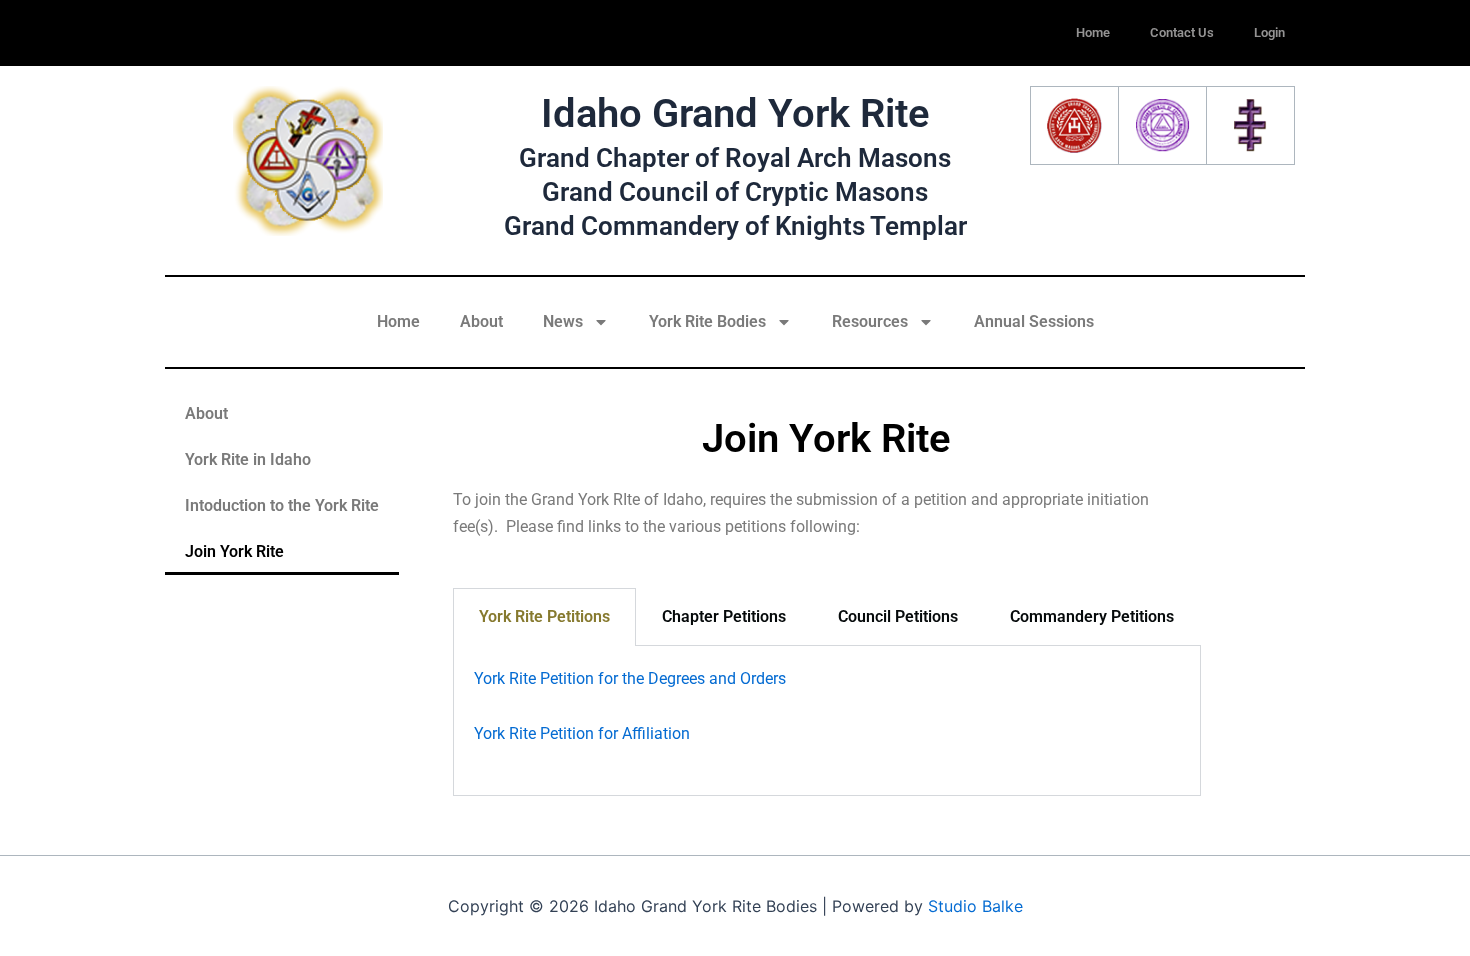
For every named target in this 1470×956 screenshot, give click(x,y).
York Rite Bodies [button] (707, 321)
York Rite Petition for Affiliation (582, 733)
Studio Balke (975, 906)
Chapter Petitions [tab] (724, 616)
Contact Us (1182, 32)
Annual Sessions (1034, 321)
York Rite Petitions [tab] (544, 616)
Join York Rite (234, 551)
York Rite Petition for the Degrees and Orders (630, 678)
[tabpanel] (827, 721)
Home (1093, 32)
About (481, 321)
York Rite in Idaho (248, 459)
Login (1269, 32)
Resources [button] (870, 321)
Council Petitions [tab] (898, 616)
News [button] (563, 321)
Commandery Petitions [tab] (1092, 616)
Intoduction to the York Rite (282, 505)
